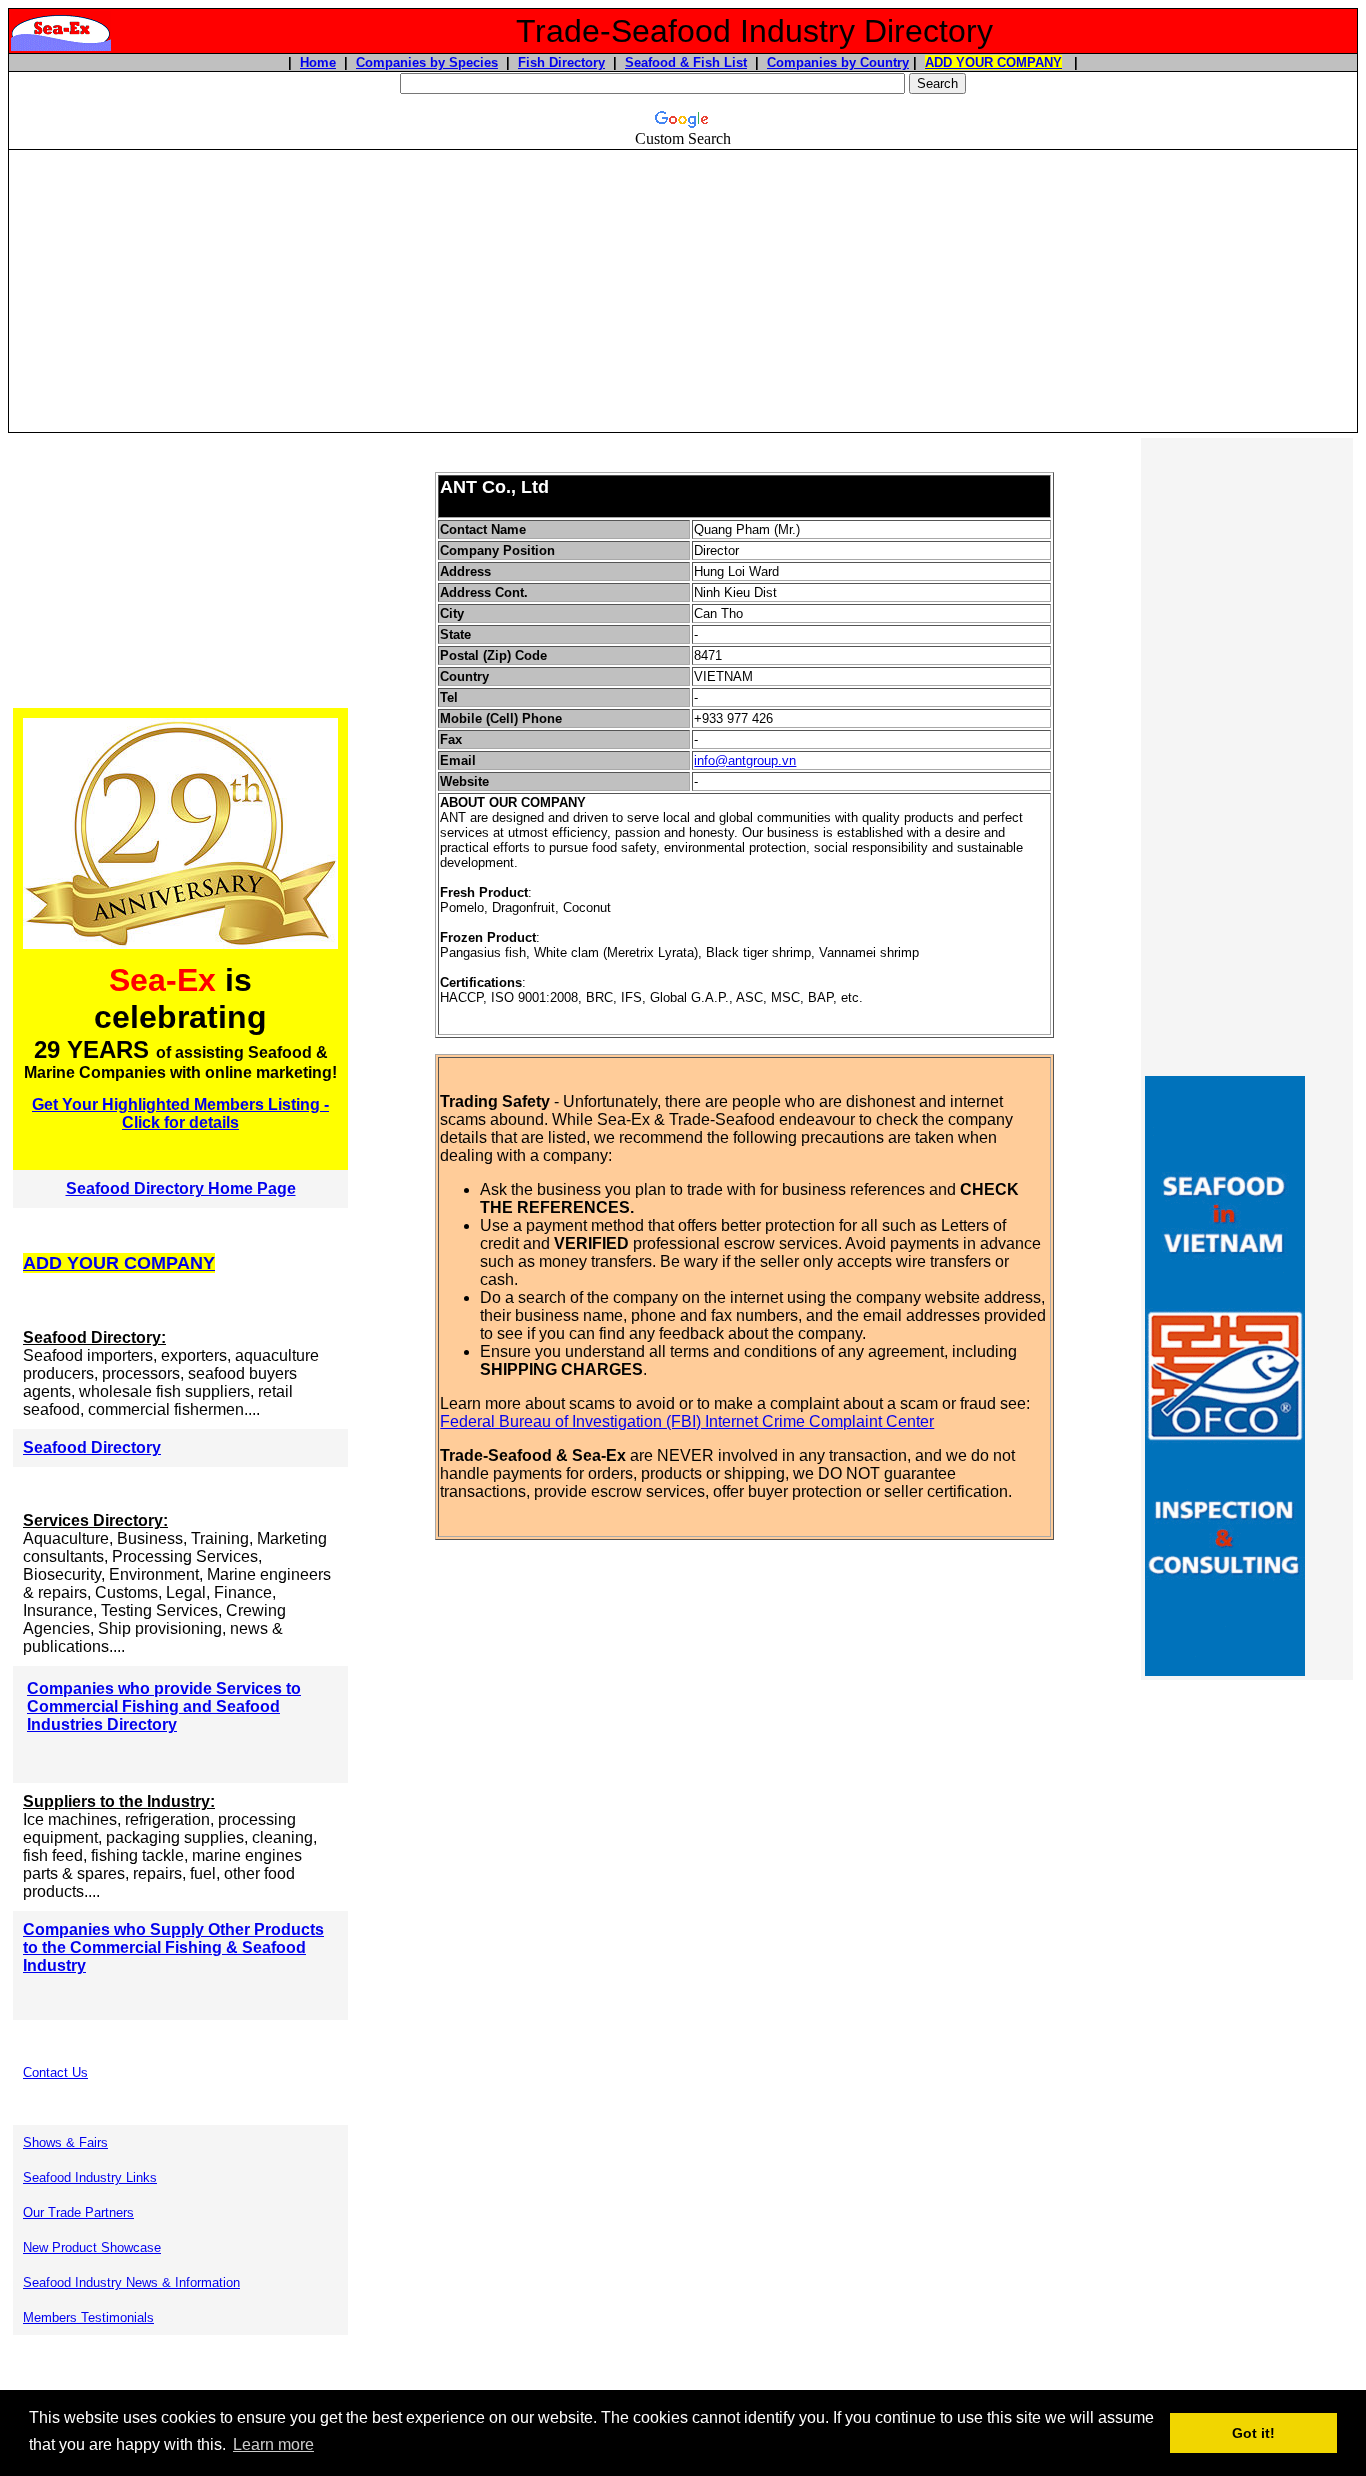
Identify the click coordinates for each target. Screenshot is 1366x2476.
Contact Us (55, 2072)
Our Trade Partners (78, 2212)
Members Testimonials (88, 2317)
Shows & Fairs (65, 2142)
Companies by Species (427, 62)
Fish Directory (561, 62)
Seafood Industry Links (90, 2177)
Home (318, 62)
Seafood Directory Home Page (181, 1188)
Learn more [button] (273, 2444)
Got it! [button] (1253, 2433)
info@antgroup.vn (745, 760)
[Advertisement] (683, 291)
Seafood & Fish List (686, 62)
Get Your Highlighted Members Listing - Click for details (180, 1113)
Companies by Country (838, 62)
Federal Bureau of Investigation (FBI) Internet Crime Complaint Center (687, 1421)
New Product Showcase (92, 2247)
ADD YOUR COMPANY (993, 62)
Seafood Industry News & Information (131, 2282)
